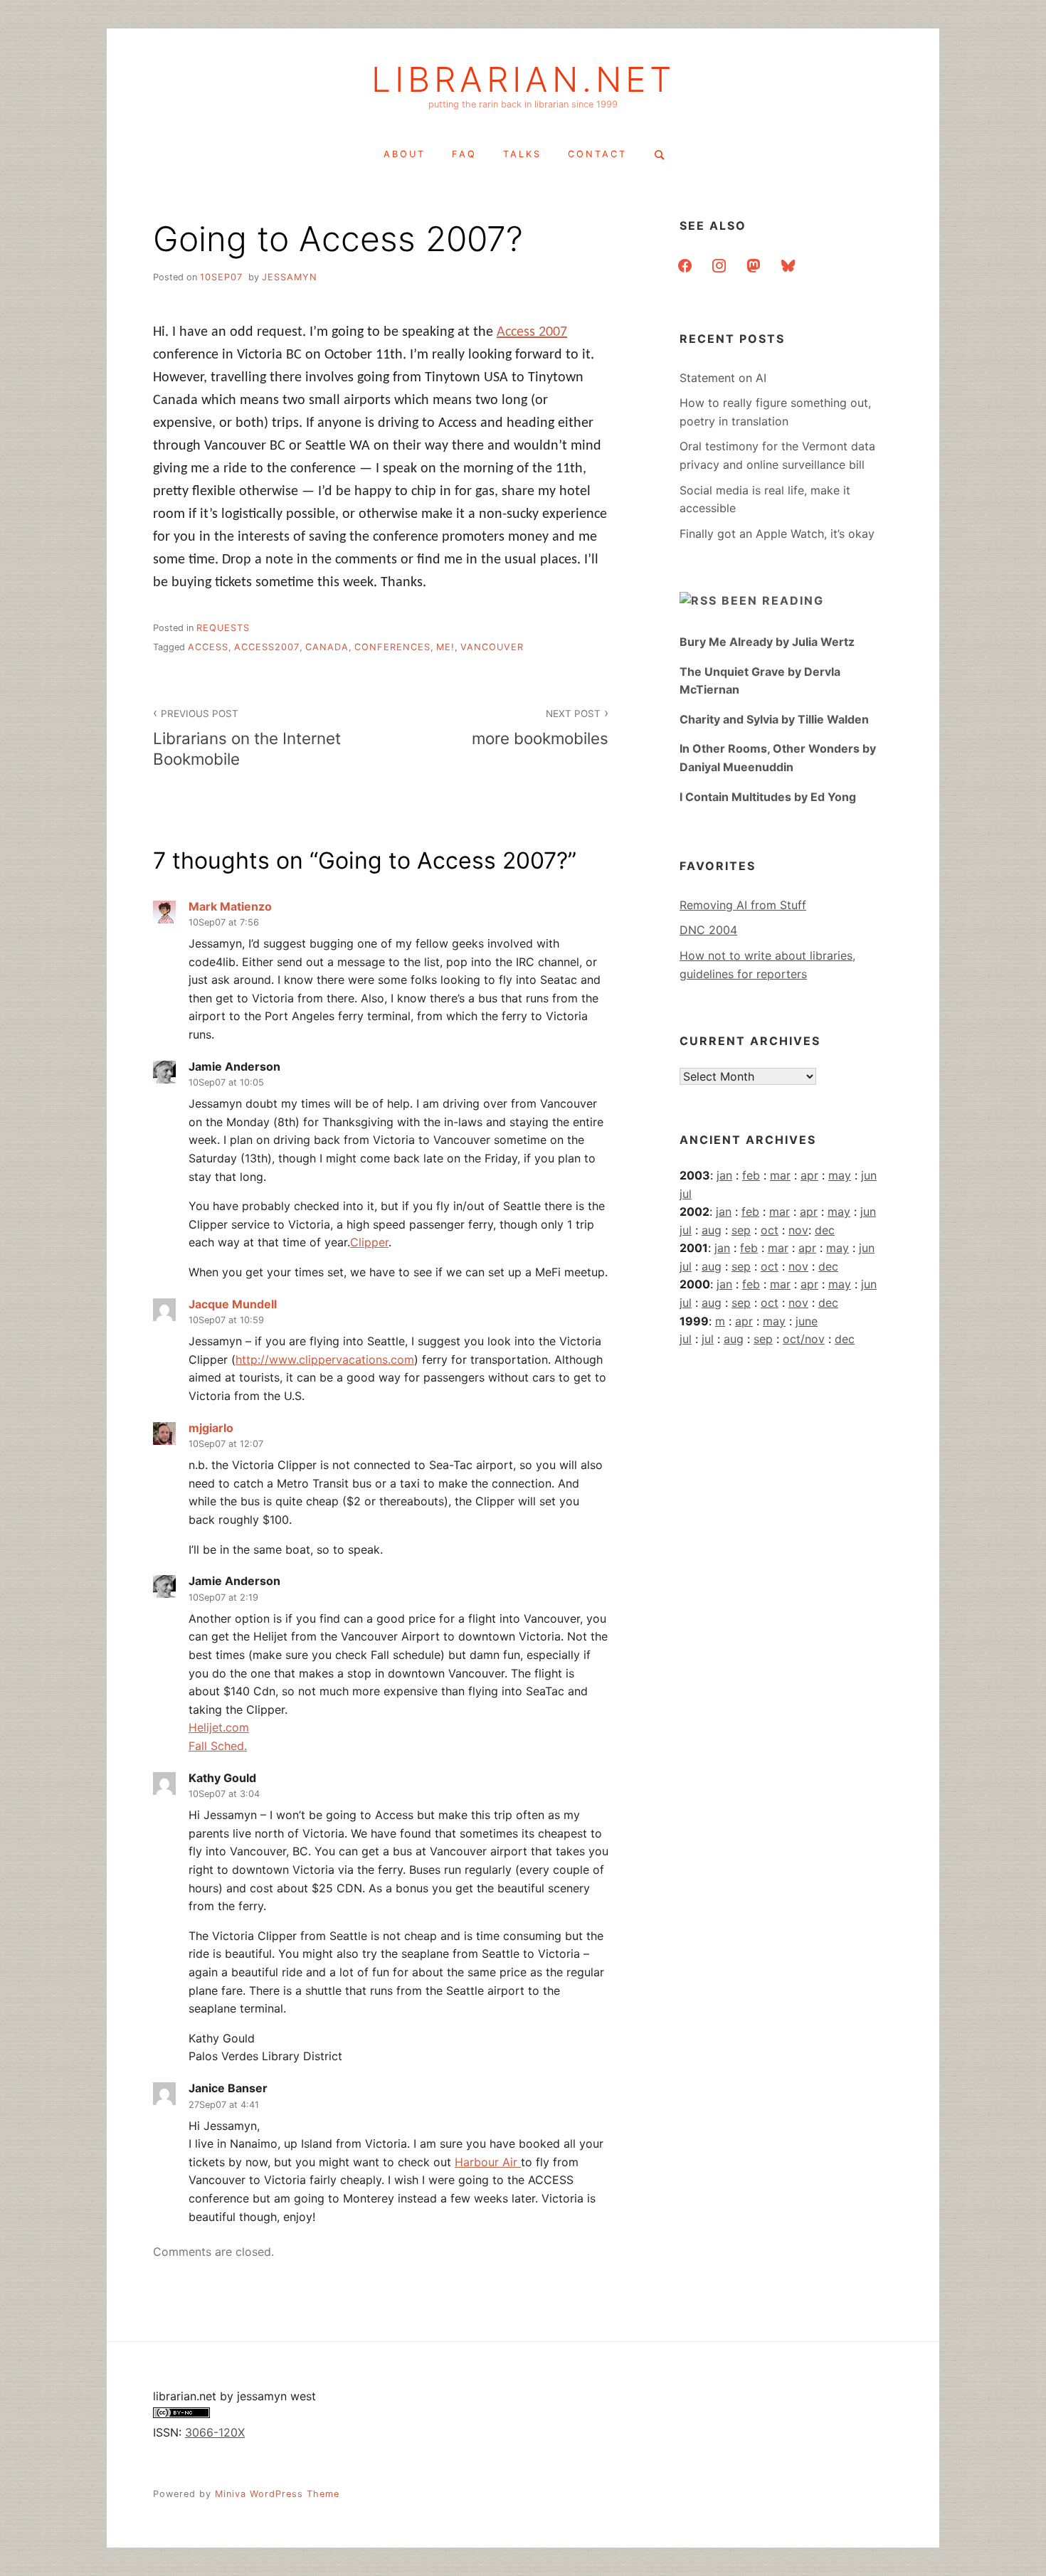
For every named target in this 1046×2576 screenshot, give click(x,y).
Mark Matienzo (230, 906)
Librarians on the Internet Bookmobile (247, 738)
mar (780, 1175)
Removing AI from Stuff (743, 905)
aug (712, 1230)
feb (751, 1175)
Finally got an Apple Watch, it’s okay (777, 534)
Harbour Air (488, 2162)
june (807, 1321)
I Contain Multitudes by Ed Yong (768, 797)
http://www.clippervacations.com (325, 1359)
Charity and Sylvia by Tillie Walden (774, 719)
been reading (773, 600)
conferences (392, 647)
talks (522, 154)
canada (327, 647)
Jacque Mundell (233, 1304)
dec (825, 1230)
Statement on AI (723, 378)
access (208, 647)
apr (809, 1175)
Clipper (369, 1242)
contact (597, 154)
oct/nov (804, 1339)
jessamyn (290, 277)
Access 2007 (532, 332)
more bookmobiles (540, 728)
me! (445, 647)
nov (798, 1230)
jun (869, 1175)
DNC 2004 (708, 930)
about (405, 154)
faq (464, 154)
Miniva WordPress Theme (277, 2494)
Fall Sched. (218, 1746)
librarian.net (523, 80)
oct (770, 1230)
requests (223, 628)
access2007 (267, 647)
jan (724, 1175)
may (840, 1175)
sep (741, 1230)
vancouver (492, 647)
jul (686, 1194)
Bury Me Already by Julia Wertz (767, 642)
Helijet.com (219, 1727)
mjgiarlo (211, 1428)
